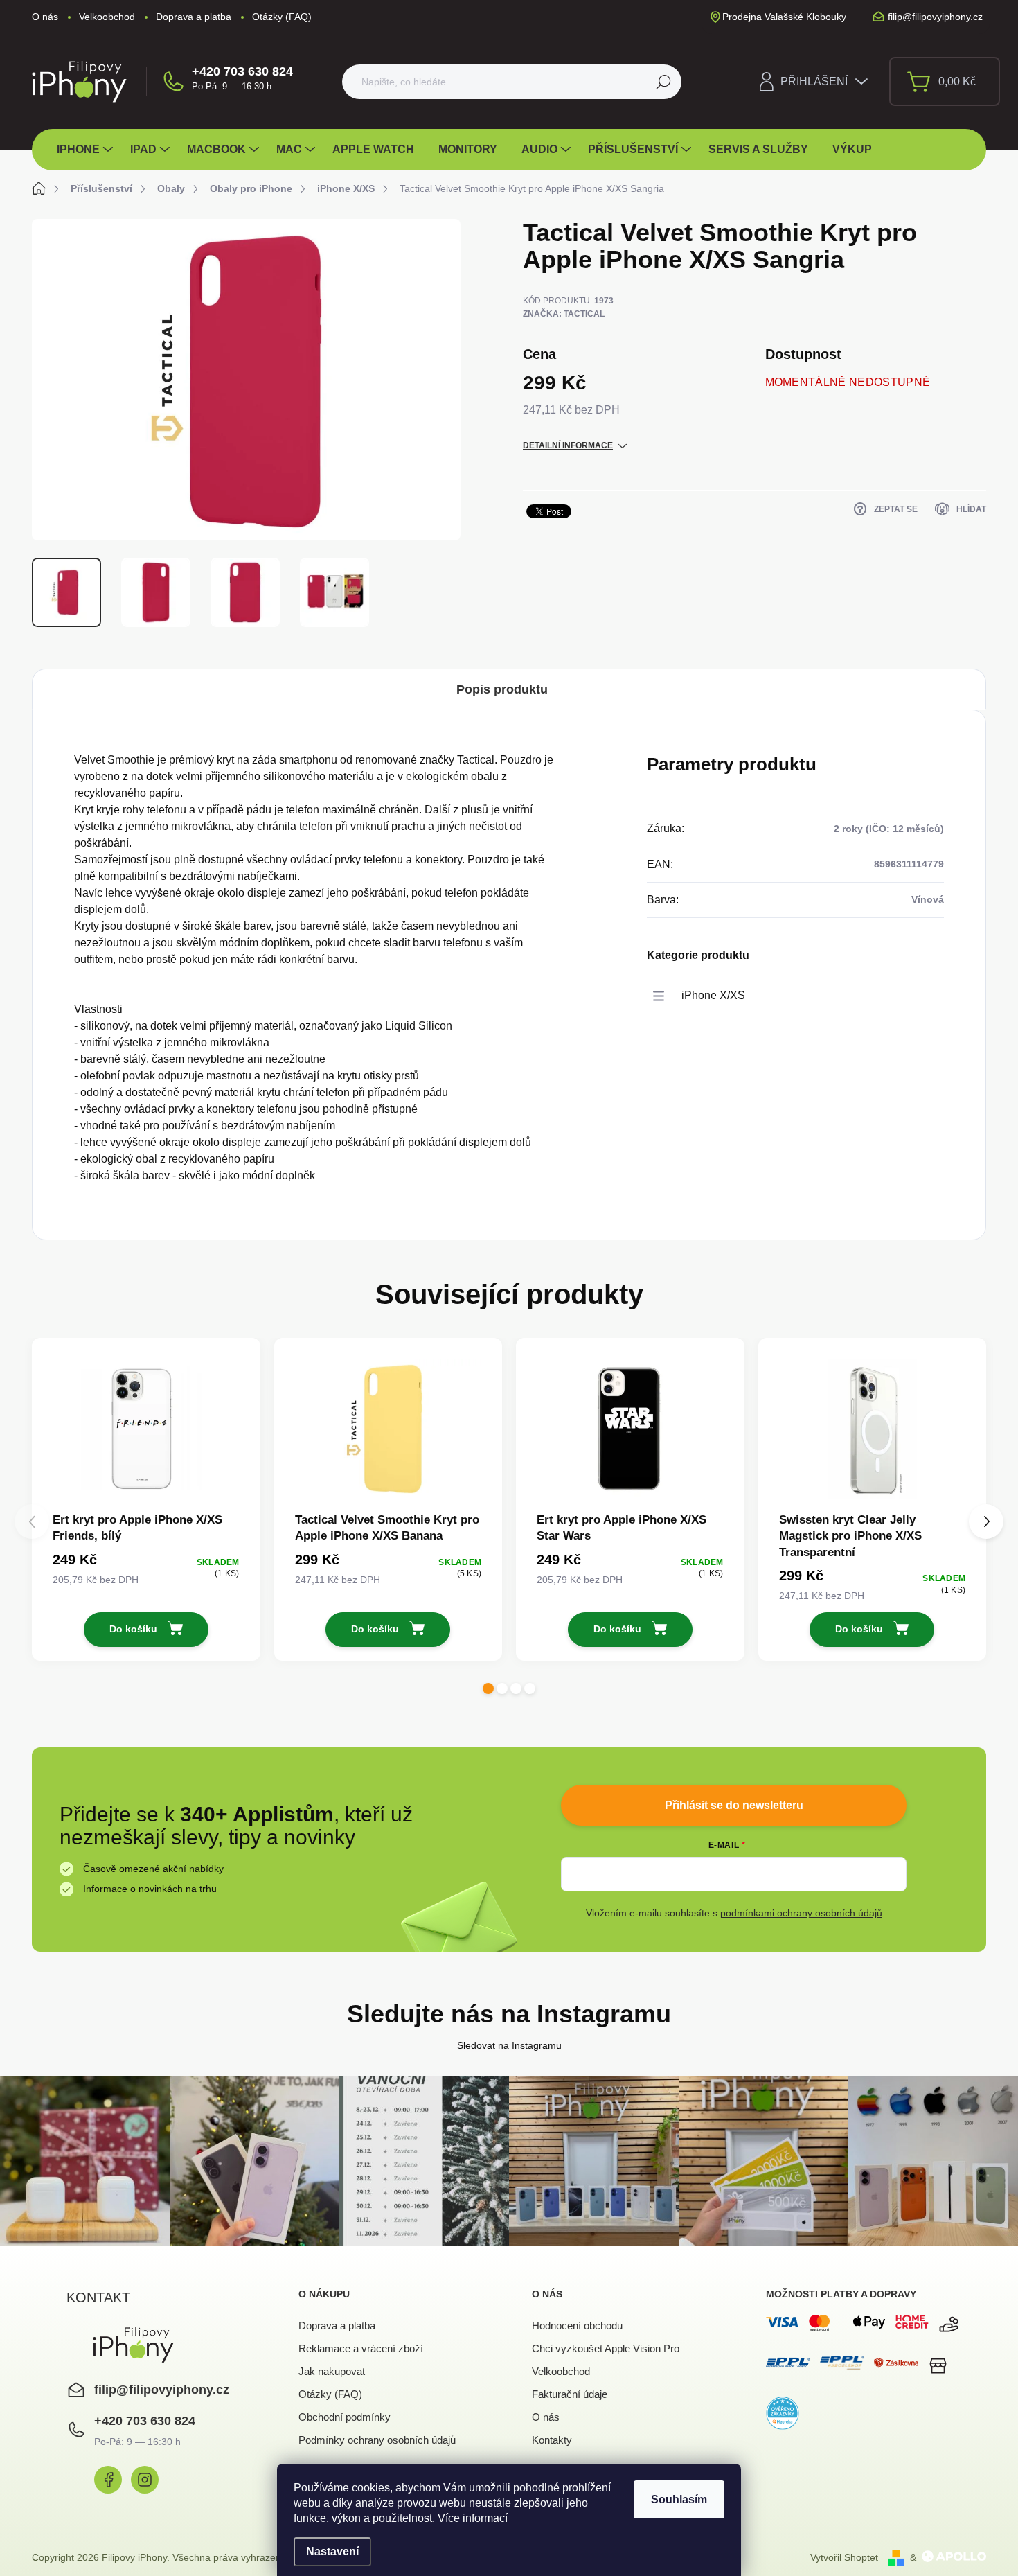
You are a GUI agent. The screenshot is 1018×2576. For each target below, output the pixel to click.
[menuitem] (87, 150)
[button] (488, 1688)
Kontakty (552, 2440)
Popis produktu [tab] (502, 689)
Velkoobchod (107, 17)
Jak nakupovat (332, 2371)
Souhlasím (679, 2499)
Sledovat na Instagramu (509, 2045)
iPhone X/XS (713, 995)
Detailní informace (568, 445)
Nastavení (332, 2551)
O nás (45, 17)
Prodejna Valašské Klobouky (784, 17)
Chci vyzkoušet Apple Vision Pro (606, 2348)
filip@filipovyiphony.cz (162, 2390)
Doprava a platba (194, 17)
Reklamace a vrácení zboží (361, 2348)
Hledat (664, 82)
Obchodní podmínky (345, 2417)
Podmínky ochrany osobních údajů (377, 2440)
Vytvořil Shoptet (844, 2557)
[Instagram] (145, 2480)
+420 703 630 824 (242, 71)
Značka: (564, 314)
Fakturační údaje (570, 2394)
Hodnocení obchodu (577, 2326)
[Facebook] (108, 2480)
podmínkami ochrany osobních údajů (801, 1913)
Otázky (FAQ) (282, 17)
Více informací (473, 2518)
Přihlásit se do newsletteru (734, 1805)
